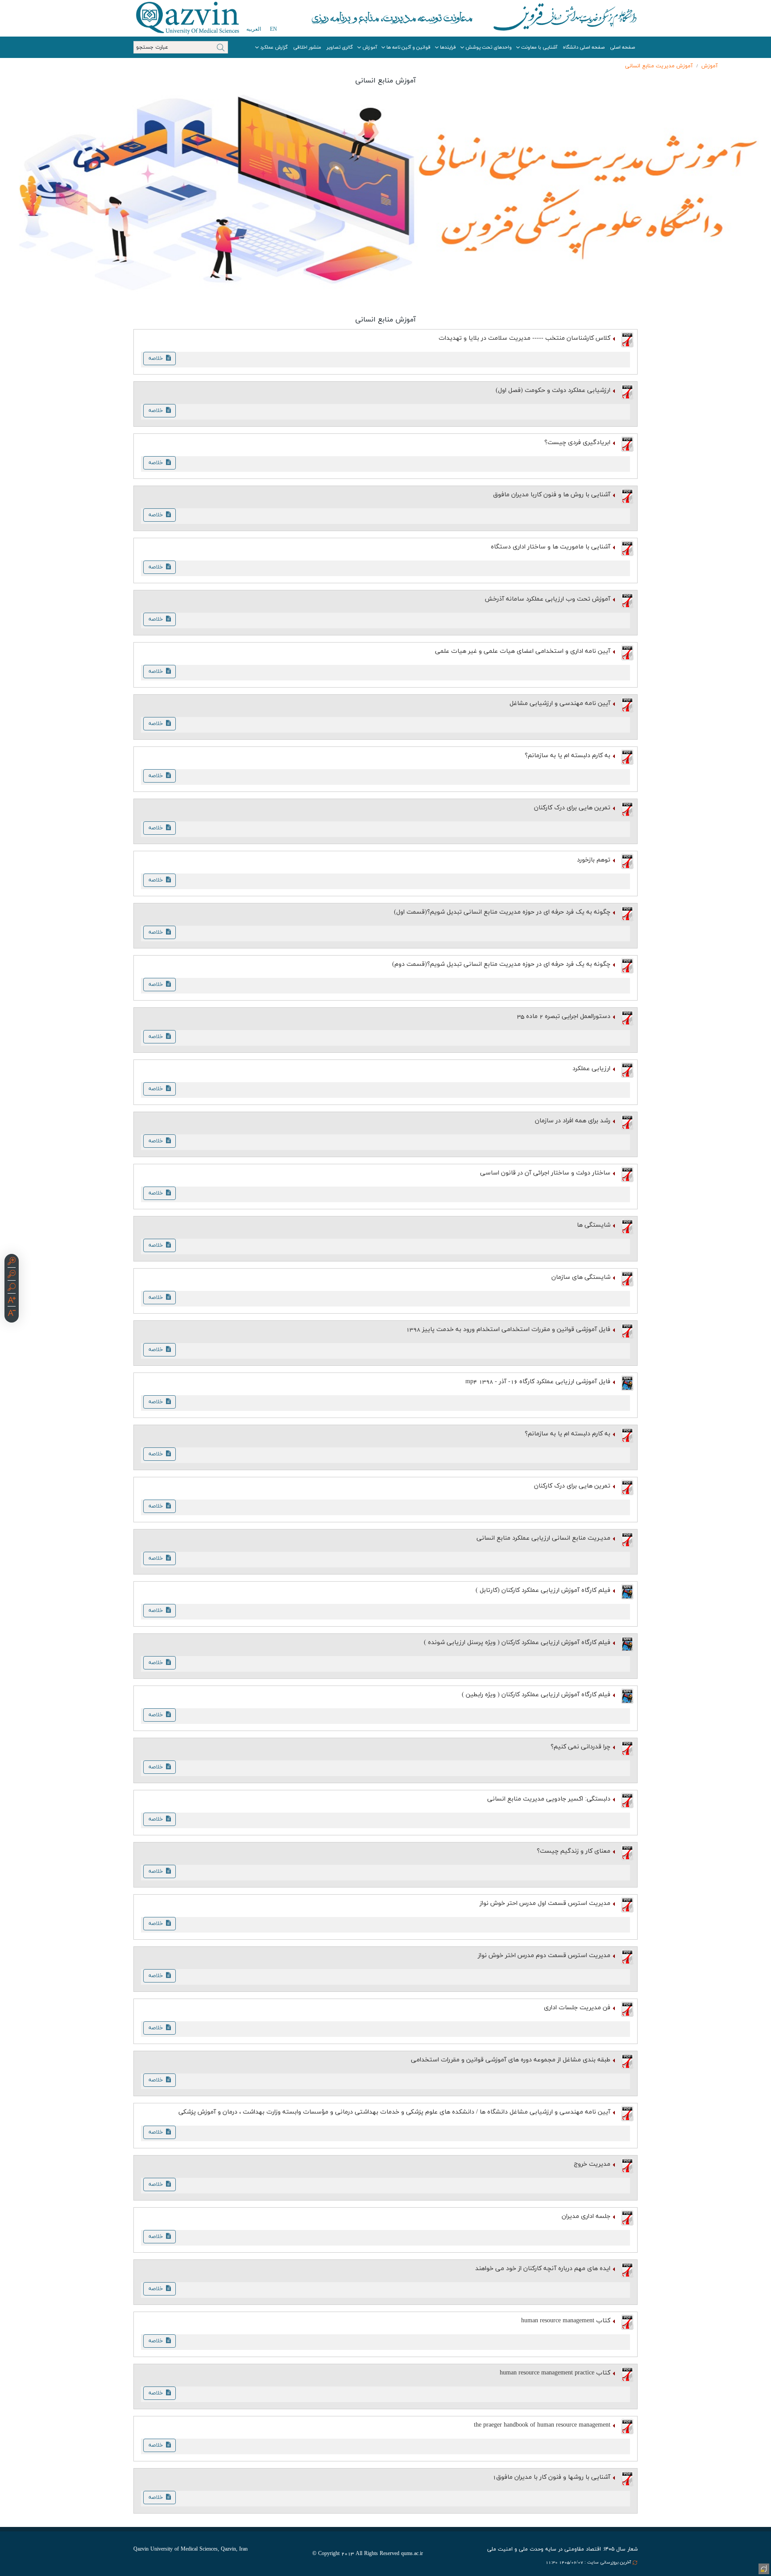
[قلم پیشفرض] (12, 1314)
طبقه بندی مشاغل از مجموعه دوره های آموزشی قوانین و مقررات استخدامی (511, 2060)
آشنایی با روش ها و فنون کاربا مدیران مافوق (552, 495)
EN (274, 29)
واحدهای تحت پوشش (489, 47)
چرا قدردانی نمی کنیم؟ (580, 1747)
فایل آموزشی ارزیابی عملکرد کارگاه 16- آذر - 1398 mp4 (538, 1382)
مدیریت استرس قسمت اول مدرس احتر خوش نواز (545, 1903)
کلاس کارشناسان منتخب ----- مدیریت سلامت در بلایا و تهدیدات (524, 338)
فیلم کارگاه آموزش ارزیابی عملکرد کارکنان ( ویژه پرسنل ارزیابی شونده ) (517, 1642)
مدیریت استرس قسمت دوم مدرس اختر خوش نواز (544, 1956)
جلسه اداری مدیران (586, 2216)
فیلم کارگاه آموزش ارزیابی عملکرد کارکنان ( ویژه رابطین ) (536, 1695)
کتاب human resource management (566, 2321)
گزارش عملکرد (274, 47)
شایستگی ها (594, 1225)
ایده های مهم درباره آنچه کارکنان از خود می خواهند (543, 2269)
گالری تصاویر (340, 47)
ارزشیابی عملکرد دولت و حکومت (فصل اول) (553, 390)
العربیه (254, 29)
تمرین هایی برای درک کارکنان (572, 808)
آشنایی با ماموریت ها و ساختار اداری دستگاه (551, 547)
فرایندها (448, 47)
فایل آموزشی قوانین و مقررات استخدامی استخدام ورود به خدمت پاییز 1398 (508, 1329)
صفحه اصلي (622, 47)
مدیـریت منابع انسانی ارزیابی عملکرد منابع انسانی (543, 1538)
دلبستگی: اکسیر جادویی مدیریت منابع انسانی (549, 1799)
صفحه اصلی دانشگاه (584, 47)
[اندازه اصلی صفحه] (12, 1288)
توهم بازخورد (594, 860)
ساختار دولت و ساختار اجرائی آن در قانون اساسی (545, 1173)
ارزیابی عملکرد (591, 1069)
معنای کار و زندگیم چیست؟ (574, 1851)
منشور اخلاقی (307, 47)
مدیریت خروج (592, 2164)
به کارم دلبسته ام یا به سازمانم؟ (568, 756)
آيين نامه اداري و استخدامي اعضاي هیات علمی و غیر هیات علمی (523, 651)
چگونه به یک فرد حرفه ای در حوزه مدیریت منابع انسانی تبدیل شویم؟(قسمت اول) (502, 912)
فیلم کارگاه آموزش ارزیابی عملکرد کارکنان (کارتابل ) (543, 1590)
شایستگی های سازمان (581, 1277)
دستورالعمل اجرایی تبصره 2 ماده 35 (564, 1016)
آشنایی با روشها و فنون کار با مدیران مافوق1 (551, 2477)
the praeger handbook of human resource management (542, 2425)
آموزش (370, 47)
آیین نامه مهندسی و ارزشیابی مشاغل (560, 703)
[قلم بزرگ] (12, 1301)
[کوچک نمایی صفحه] (12, 1275)
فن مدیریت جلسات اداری (577, 2008)
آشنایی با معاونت (539, 47)
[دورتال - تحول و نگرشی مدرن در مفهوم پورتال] (763, 2568)
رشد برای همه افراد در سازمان (573, 1121)
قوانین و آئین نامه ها (408, 47)
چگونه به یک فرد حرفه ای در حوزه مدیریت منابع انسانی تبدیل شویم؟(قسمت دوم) (501, 964)
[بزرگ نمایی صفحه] (12, 1262)
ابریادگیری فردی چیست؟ (577, 443)
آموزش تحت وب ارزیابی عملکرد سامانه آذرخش (547, 599)
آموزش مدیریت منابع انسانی (659, 66)
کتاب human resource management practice (555, 2373)
